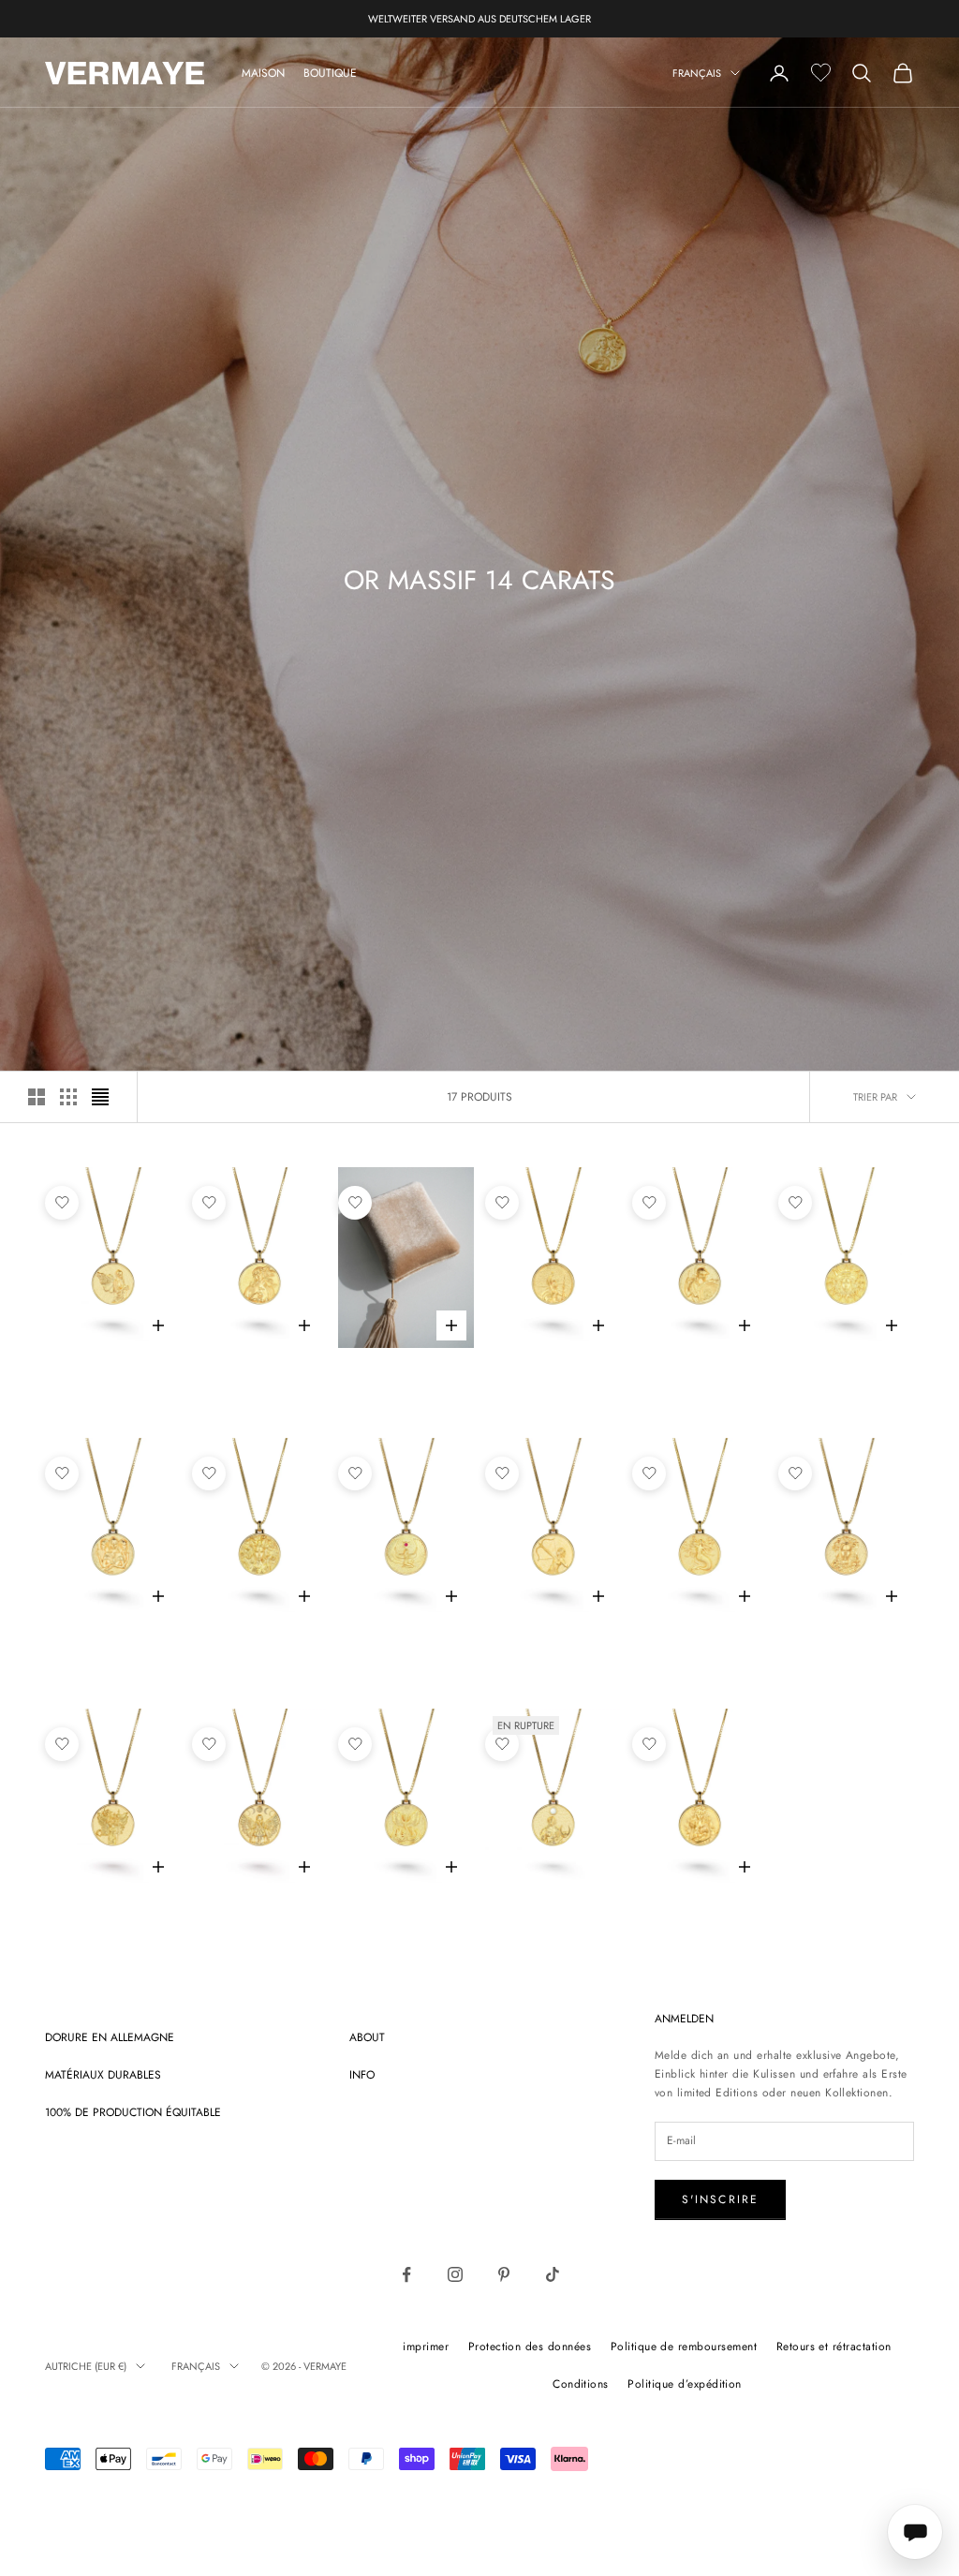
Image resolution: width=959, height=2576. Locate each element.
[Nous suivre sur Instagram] (455, 2274)
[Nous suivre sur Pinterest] (504, 2274)
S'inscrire (721, 2199)
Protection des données (530, 2347)
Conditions (581, 2384)
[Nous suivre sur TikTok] (553, 2274)
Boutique (330, 73)
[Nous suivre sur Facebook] (406, 2274)
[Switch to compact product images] (100, 1097)
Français (697, 73)
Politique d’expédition (685, 2384)
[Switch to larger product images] (37, 1097)
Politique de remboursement (684, 2347)
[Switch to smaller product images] (68, 1097)
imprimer (426, 2347)
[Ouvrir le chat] (915, 2532)
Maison (263, 73)
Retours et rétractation (834, 2347)
